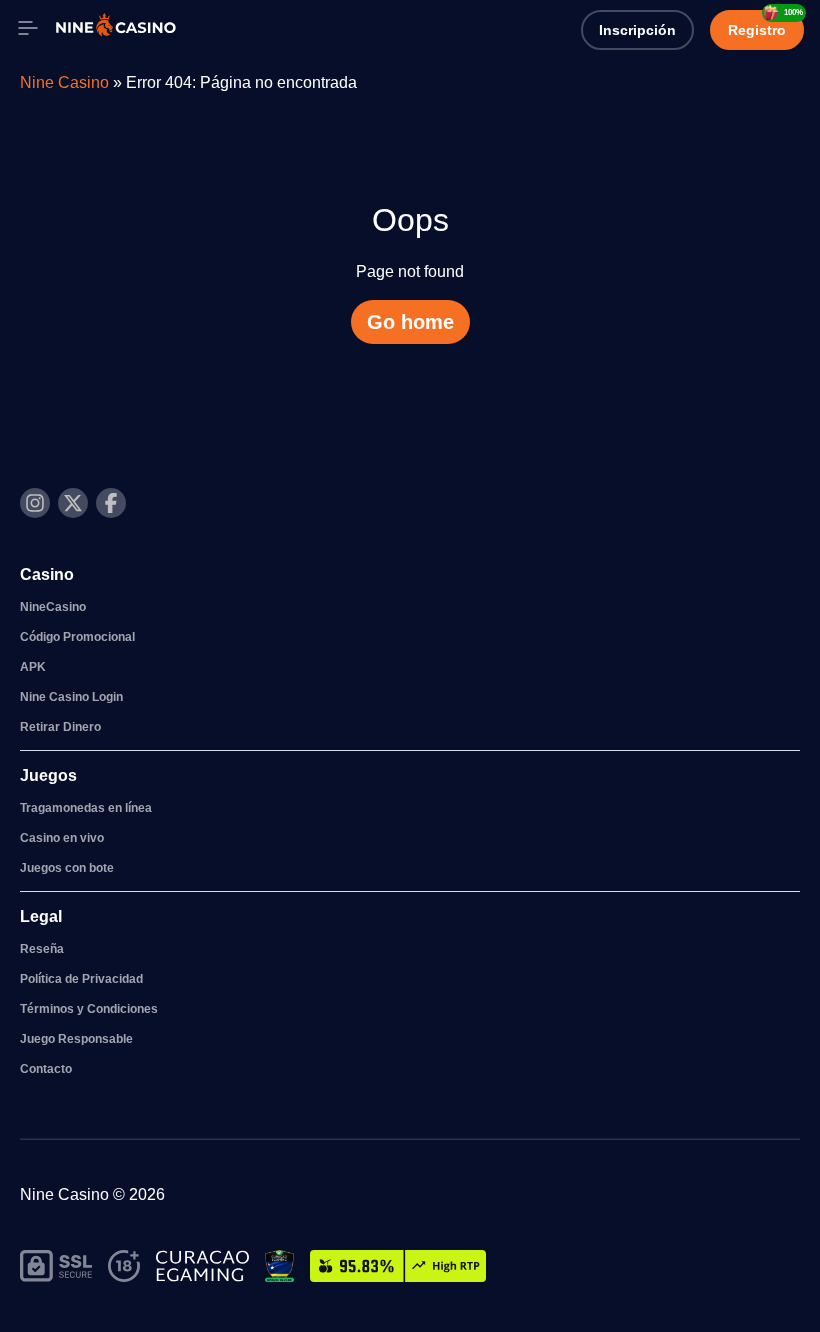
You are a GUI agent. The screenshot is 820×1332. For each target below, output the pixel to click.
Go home (410, 322)
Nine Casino (64, 82)
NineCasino (53, 607)
